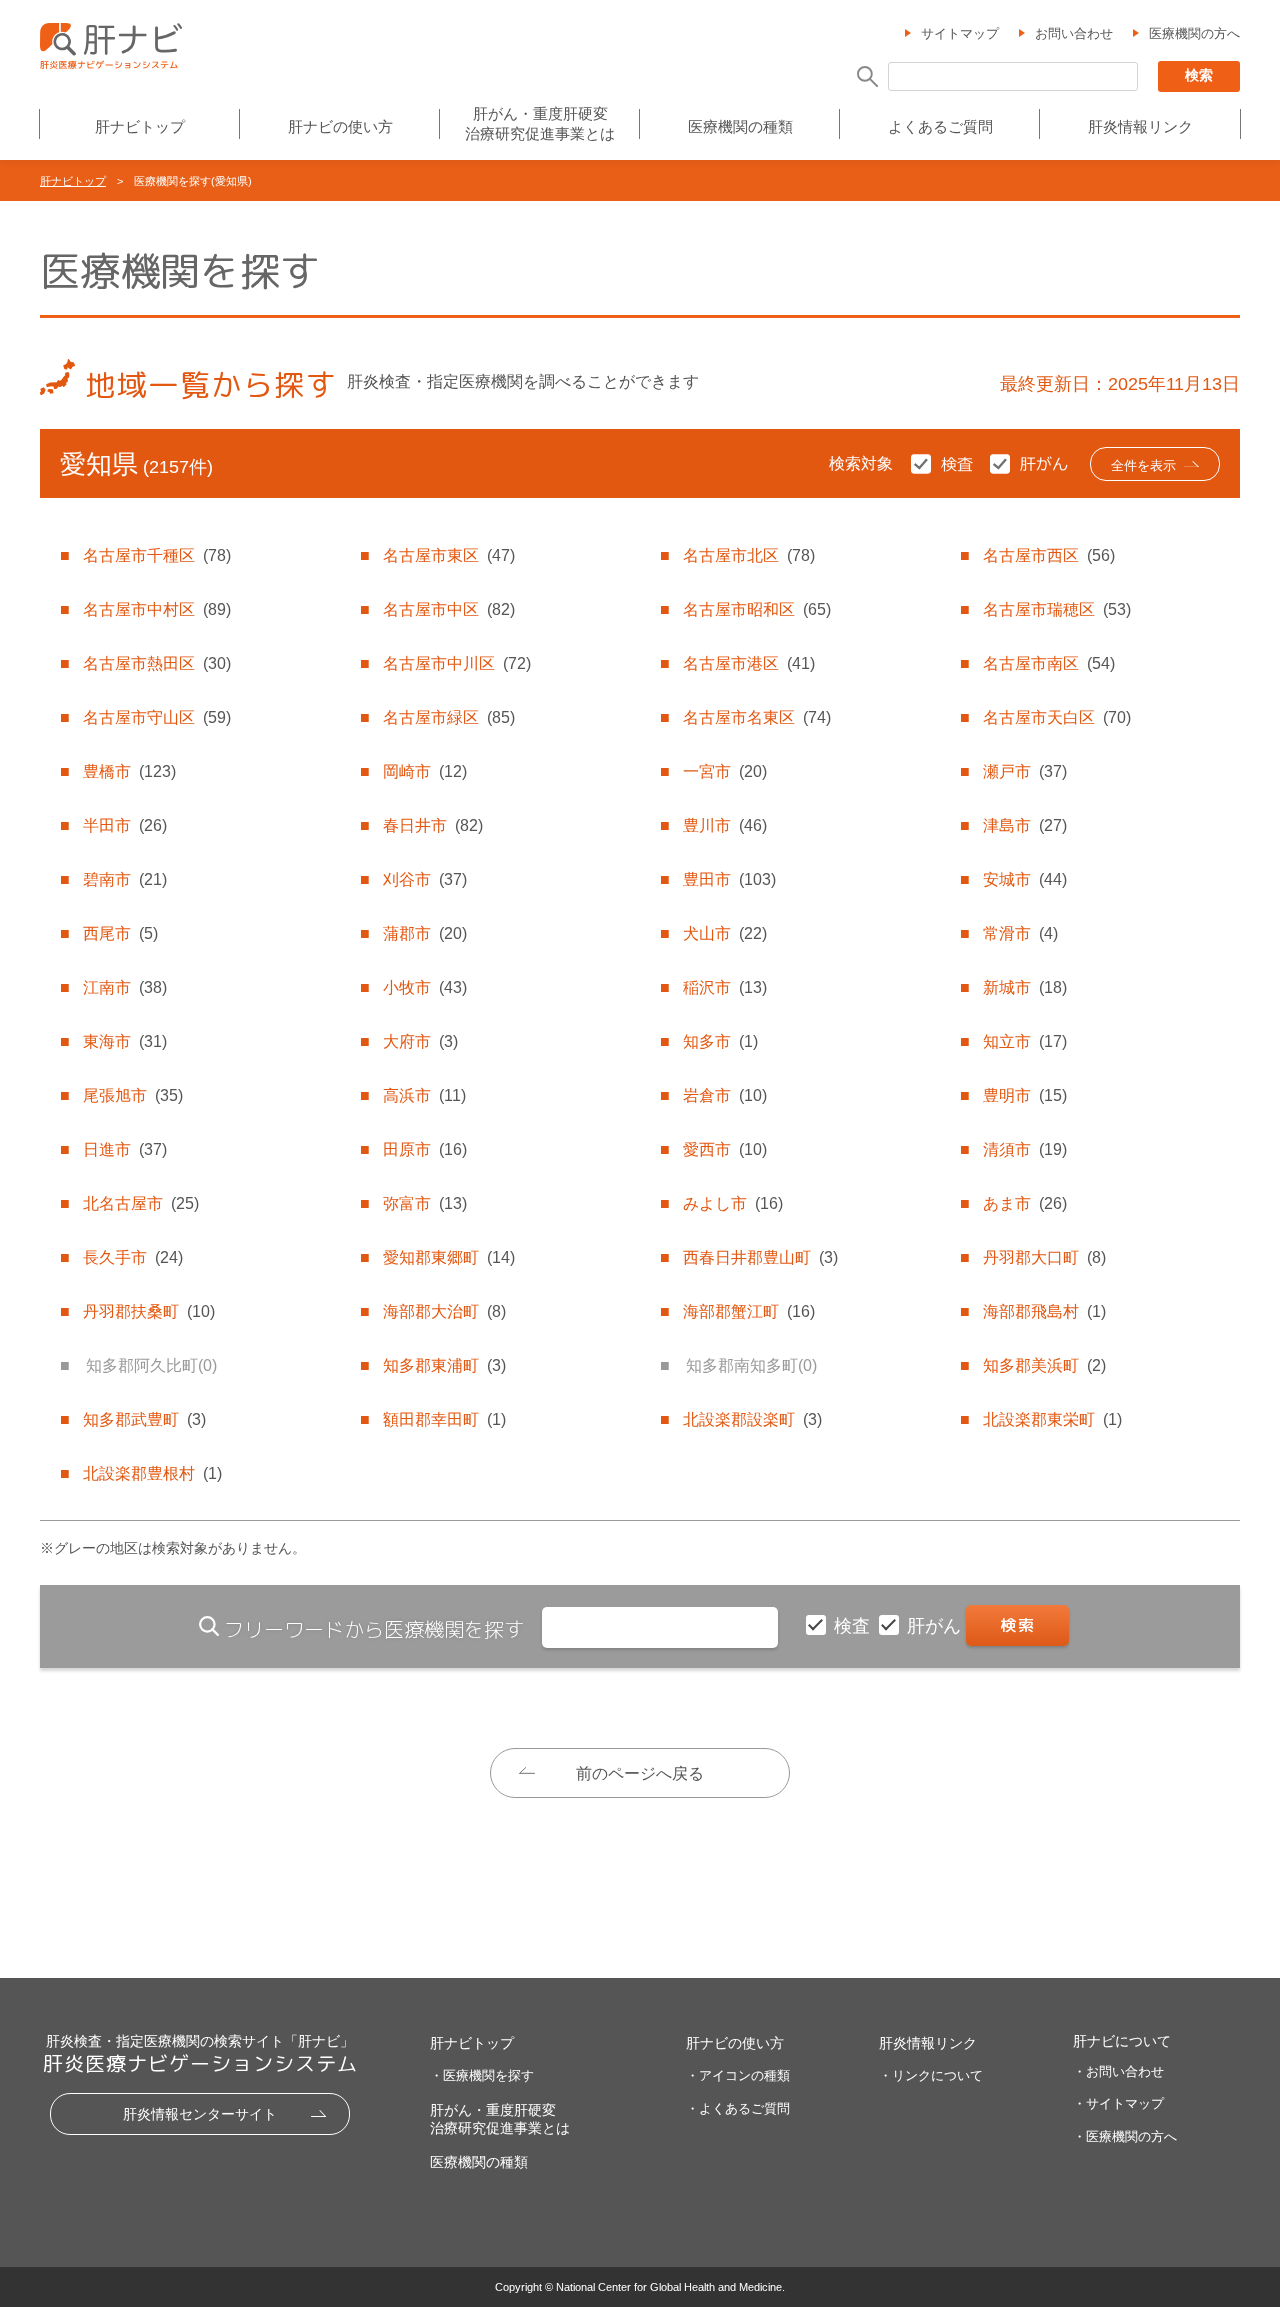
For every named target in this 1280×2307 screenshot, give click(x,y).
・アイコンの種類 (738, 2075)
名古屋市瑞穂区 (1057, 609)
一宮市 (725, 771)
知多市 (720, 1041)
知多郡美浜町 (1044, 1365)
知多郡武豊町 (144, 1419)
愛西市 (725, 1149)
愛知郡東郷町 (449, 1257)
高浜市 (424, 1095)
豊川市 (725, 825)
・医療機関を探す (482, 2075)
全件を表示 (1143, 465)
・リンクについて (931, 2075)
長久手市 (133, 1257)
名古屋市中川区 (457, 663)
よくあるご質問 (940, 126)
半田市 (125, 825)
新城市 (1025, 987)
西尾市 (120, 933)
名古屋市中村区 (157, 609)
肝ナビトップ (140, 126)
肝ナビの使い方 (340, 126)
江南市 (125, 987)
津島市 (1025, 825)
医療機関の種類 (740, 126)
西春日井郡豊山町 (760, 1257)
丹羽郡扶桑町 (149, 1311)
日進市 (125, 1149)
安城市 (1025, 879)
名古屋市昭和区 (757, 609)
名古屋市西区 (1049, 555)
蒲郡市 (425, 933)
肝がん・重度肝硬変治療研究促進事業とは (540, 123)
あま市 (1025, 1203)
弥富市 (425, 1203)
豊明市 (1025, 1095)
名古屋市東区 (449, 555)
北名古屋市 (141, 1203)
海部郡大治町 (444, 1311)
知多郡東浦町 (444, 1365)
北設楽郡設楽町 (752, 1419)
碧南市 (125, 879)
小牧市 (425, 987)
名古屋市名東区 (757, 717)
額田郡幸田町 (444, 1419)
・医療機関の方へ (1125, 2136)
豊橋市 (129, 771)
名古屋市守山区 (157, 717)
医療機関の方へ (1194, 33)
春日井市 (433, 825)
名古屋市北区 (749, 555)
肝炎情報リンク (1140, 126)
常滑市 (1020, 933)
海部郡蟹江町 (749, 1311)
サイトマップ (960, 33)
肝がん (936, 1626)
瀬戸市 (1025, 771)
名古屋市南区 (1049, 663)
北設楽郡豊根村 (152, 1473)
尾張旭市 (133, 1095)
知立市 (1025, 1041)
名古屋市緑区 (449, 717)
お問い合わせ (1074, 33)
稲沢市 (725, 987)
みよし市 (733, 1203)
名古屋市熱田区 (157, 663)
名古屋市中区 (449, 609)
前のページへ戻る (640, 1773)
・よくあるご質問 (738, 2108)
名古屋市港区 (749, 663)
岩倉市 (725, 1095)
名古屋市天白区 (1057, 717)
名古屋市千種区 (157, 555)
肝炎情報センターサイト (200, 2114)
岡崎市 (425, 771)
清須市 (1025, 1149)
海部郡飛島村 (1044, 1311)
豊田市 (729, 879)
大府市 (420, 1041)
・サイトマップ (1118, 2103)
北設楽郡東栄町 (1052, 1419)
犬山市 (725, 933)
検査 (854, 1626)
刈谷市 (425, 879)
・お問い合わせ (1118, 2071)
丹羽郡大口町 (1044, 1257)
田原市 (425, 1149)
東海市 (125, 1041)
